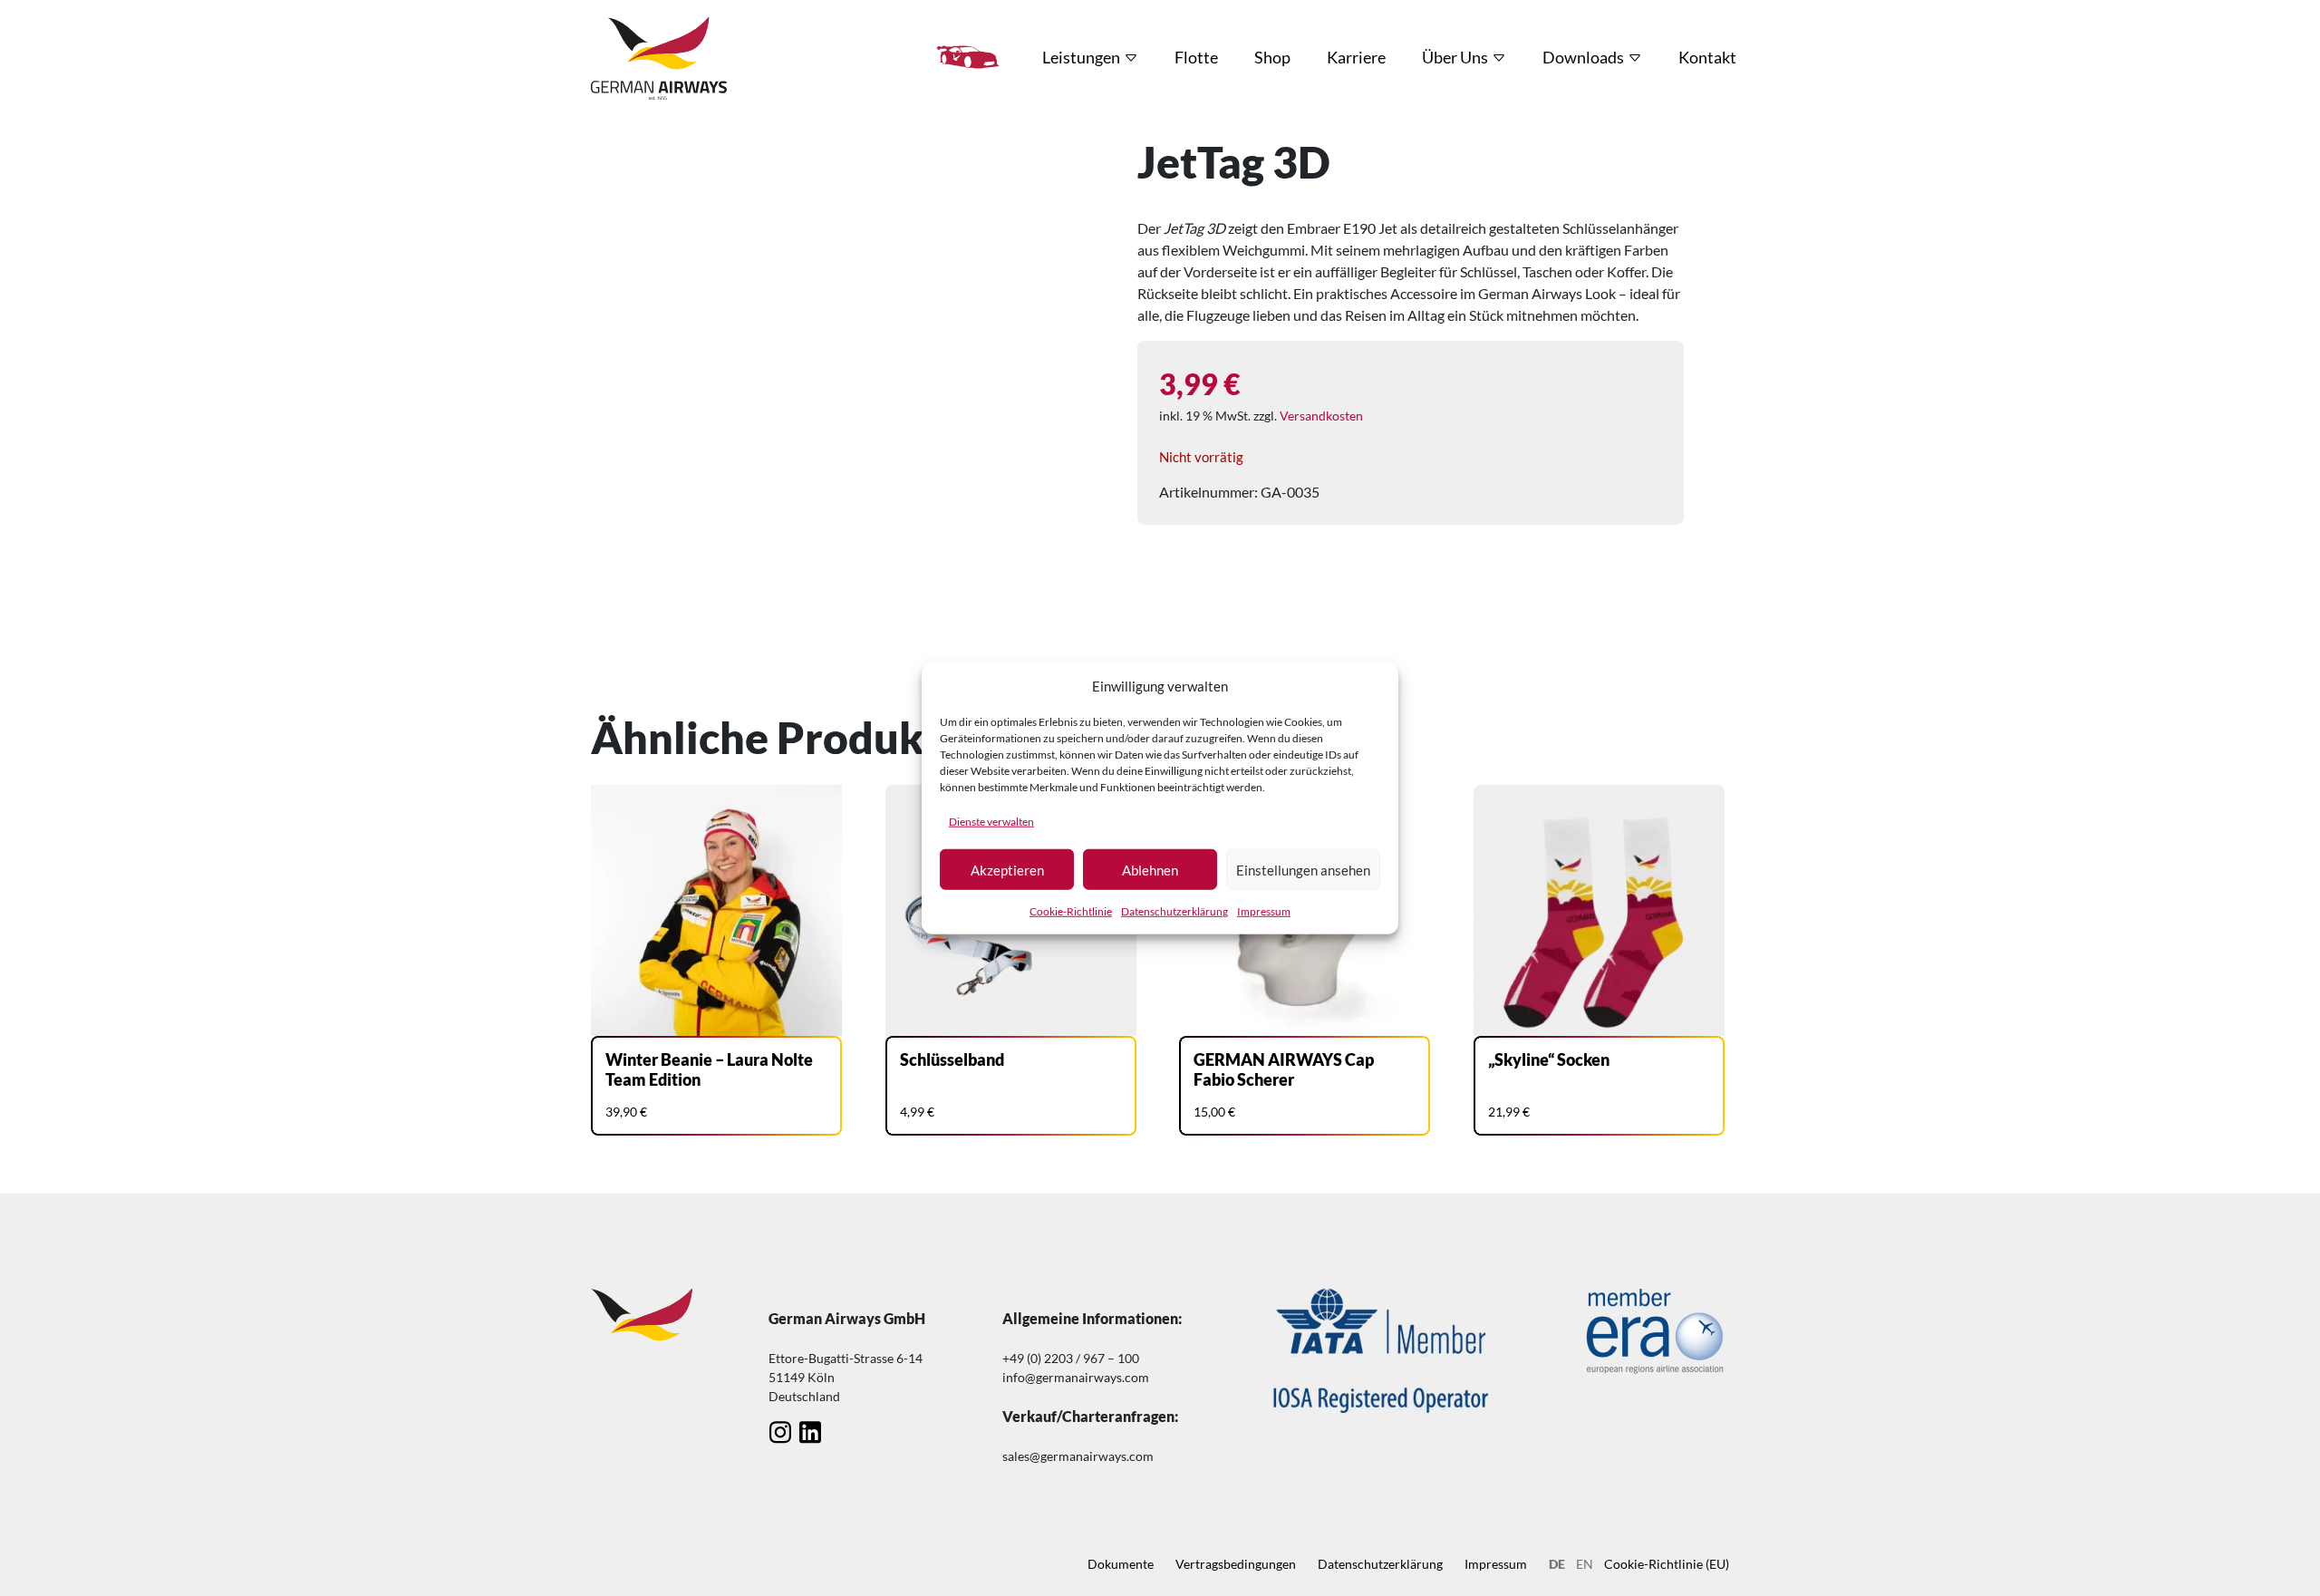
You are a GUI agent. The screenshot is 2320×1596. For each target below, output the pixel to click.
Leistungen (1081, 57)
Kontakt (1707, 57)
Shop (1272, 57)
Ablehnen (1150, 869)
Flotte (1196, 57)
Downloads (1583, 57)
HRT (968, 57)
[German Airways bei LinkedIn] (810, 1432)
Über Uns (1455, 57)
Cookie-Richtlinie (1071, 911)
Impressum (1264, 911)
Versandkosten (1321, 416)
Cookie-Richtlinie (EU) (1667, 1564)
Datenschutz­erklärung (1174, 911)
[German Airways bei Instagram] (780, 1432)
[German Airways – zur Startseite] (659, 57)
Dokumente (1121, 1564)
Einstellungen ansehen (1303, 869)
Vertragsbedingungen (1236, 1564)
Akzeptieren (1007, 869)
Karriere (1356, 57)
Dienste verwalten (991, 822)
